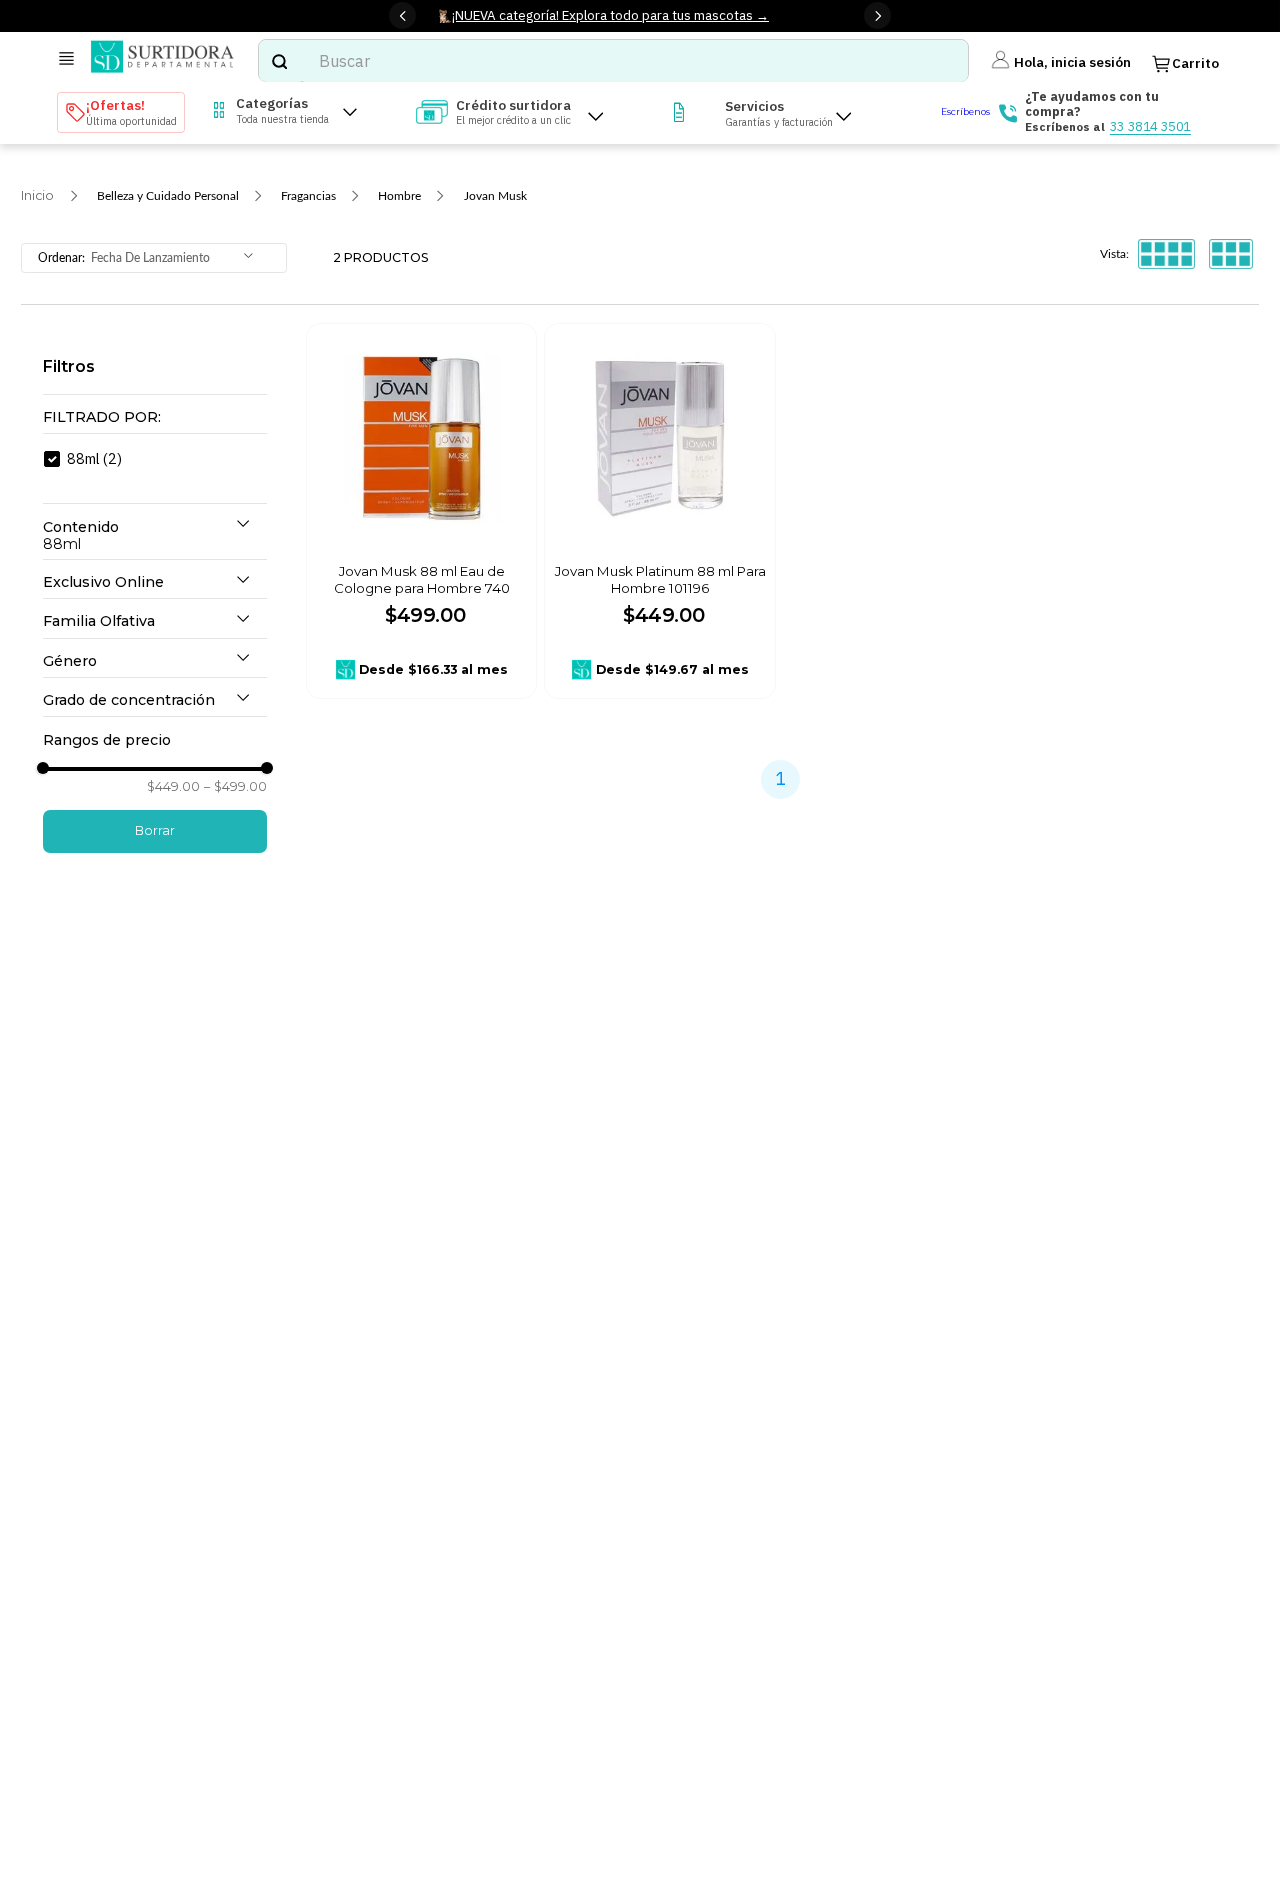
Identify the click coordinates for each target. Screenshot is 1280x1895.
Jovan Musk (495, 196)
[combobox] (613, 61)
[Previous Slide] (402, 15)
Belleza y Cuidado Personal (168, 196)
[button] (155, 417)
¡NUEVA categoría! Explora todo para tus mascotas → (610, 15)
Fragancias (308, 196)
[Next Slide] (877, 15)
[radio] (1166, 254)
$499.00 (235, 787)
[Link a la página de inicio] (37, 196)
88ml (94, 458)
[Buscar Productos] (279, 61)
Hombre (399, 196)
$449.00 (173, 787)
